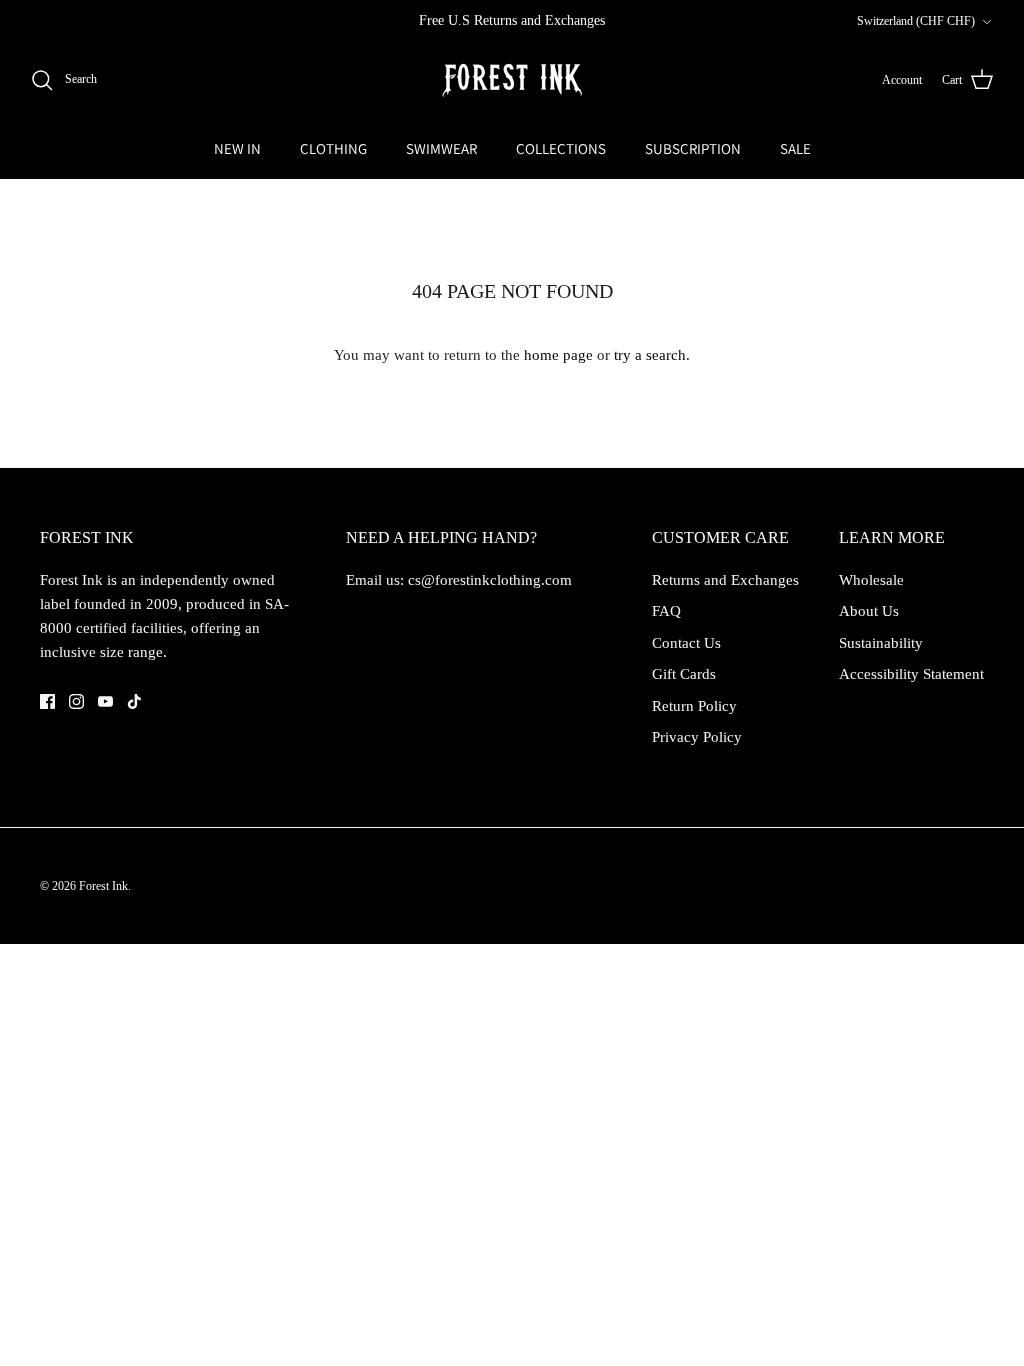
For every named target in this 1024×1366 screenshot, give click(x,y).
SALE (795, 148)
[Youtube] (105, 701)
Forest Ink (103, 886)
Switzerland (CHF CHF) (916, 21)
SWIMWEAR (441, 148)
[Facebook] (47, 701)
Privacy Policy (697, 737)
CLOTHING (333, 148)
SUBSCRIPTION (693, 148)
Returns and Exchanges (725, 580)
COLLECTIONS (561, 148)
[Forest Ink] (512, 80)
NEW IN (237, 148)
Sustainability (881, 643)
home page (558, 355)
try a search (650, 355)
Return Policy (694, 706)
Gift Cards (684, 674)
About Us (869, 611)
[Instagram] (76, 701)
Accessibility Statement (911, 674)
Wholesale (871, 580)
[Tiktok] (134, 701)
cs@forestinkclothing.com (490, 580)
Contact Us (686, 643)
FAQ (666, 611)
